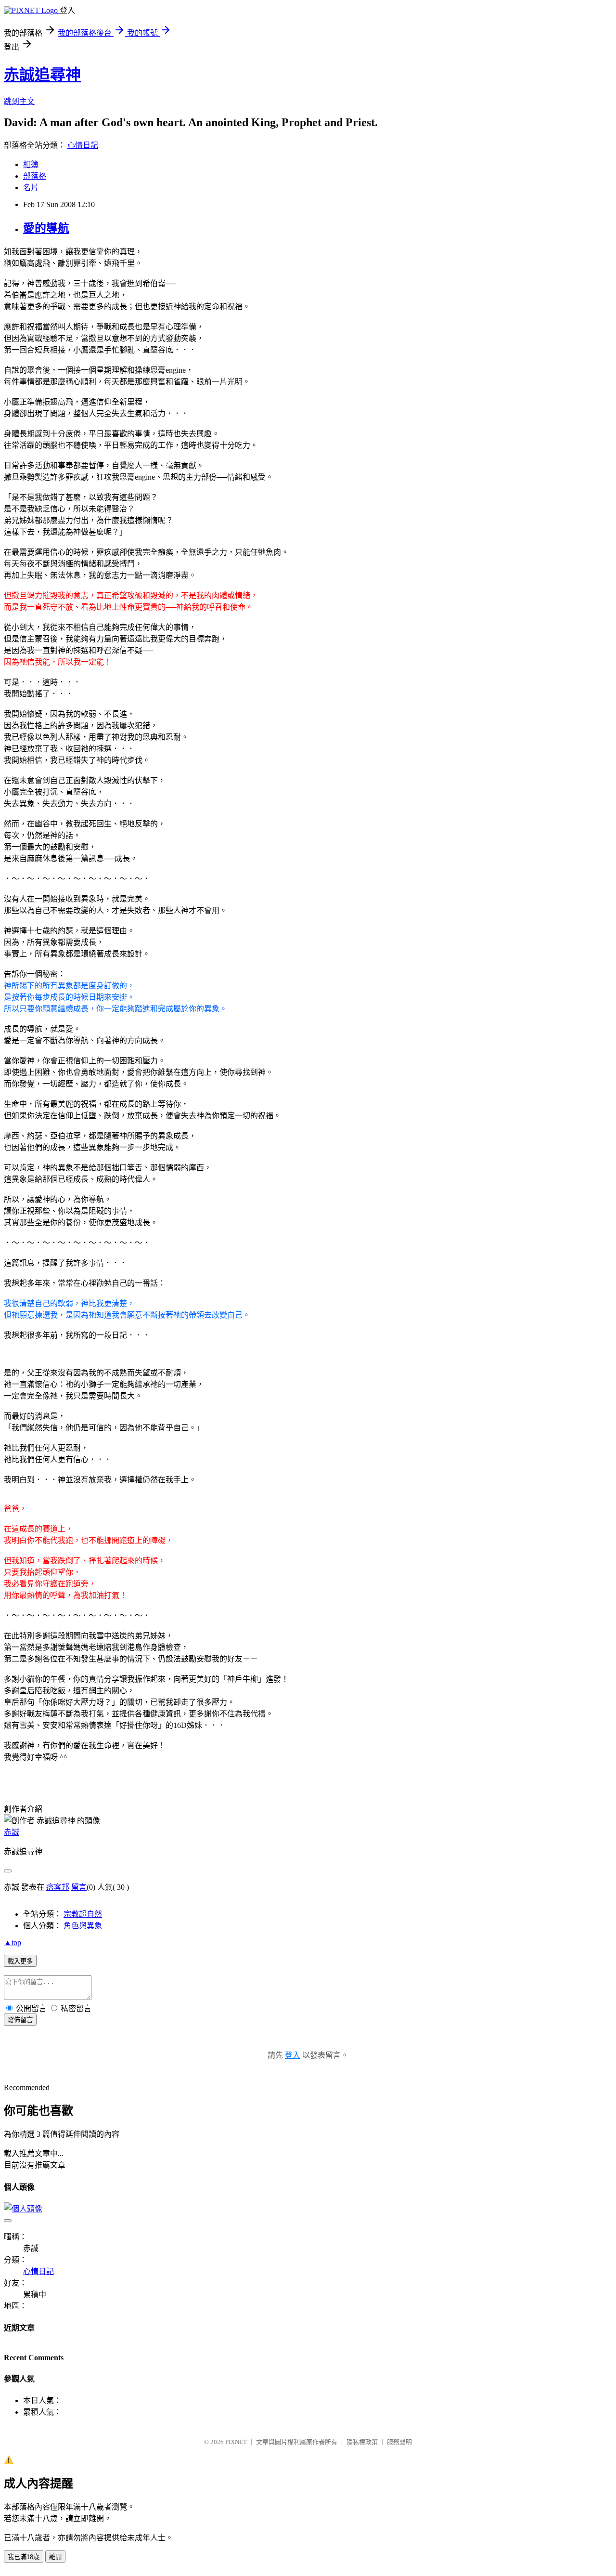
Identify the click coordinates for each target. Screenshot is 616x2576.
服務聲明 (399, 2442)
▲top (13, 1942)
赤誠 (12, 1832)
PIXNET (236, 2442)
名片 (31, 188)
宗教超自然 (83, 1914)
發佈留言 (20, 2020)
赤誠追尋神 (42, 75)
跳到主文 (19, 101)
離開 (55, 2557)
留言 (79, 1887)
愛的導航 (46, 228)
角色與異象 (83, 1926)
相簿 (31, 164)
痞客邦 (58, 1887)
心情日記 (83, 145)
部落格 (35, 176)
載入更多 (20, 1961)
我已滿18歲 (24, 2557)
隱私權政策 (362, 2442)
